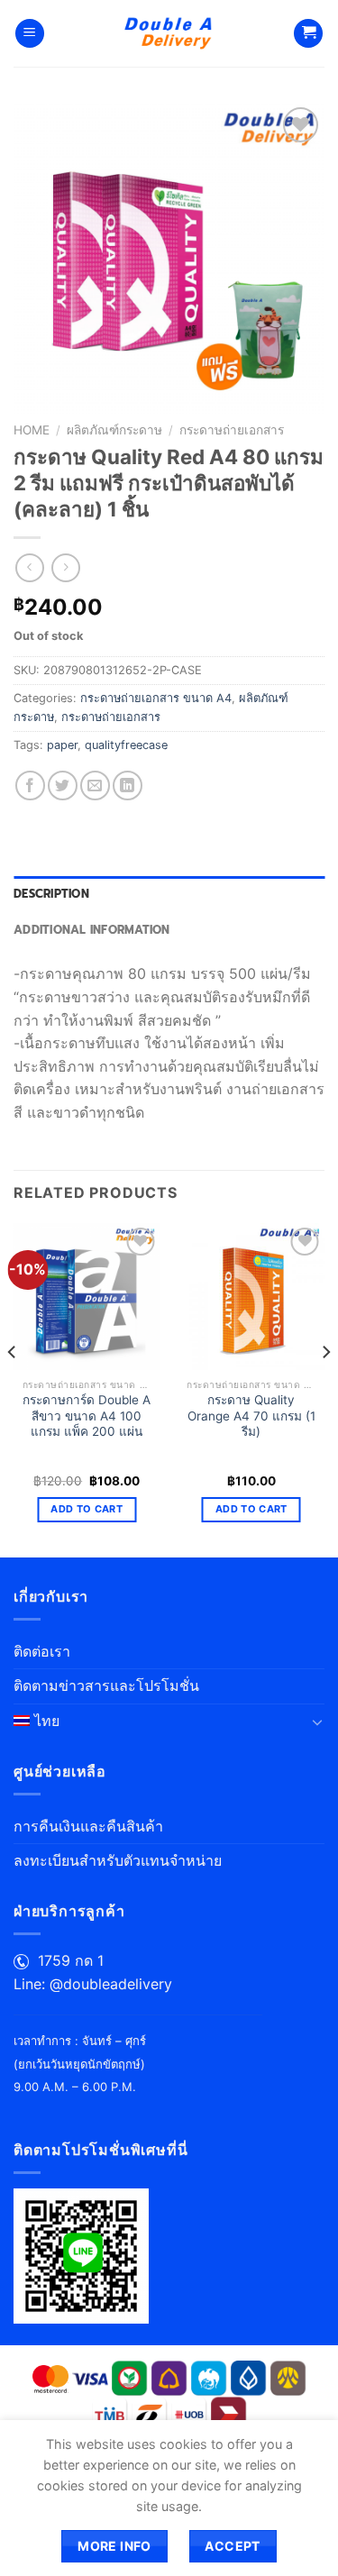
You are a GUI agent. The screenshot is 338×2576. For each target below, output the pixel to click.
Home (32, 430)
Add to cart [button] (87, 1509)
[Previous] (13, 1388)
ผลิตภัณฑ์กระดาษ (114, 430)
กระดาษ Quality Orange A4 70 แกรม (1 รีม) (251, 1416)
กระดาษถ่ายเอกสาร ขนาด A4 (156, 698)
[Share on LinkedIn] (128, 786)
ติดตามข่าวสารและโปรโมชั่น (106, 1685)
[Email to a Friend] (95, 786)
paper (62, 745)
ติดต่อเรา (42, 1651)
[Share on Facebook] (30, 786)
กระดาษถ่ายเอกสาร (232, 430)
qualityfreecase (126, 745)
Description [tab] (51, 894)
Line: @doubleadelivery (93, 1984)
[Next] (325, 1388)
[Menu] (30, 34)
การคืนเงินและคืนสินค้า (88, 1826)
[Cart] (308, 34)
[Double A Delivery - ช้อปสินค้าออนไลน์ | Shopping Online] (169, 33)
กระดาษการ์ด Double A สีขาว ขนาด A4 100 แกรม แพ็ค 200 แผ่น (87, 1416)
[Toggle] (317, 1722)
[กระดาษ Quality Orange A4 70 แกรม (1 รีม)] (251, 1297)
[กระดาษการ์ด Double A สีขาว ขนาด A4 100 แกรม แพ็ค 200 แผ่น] (87, 1297)
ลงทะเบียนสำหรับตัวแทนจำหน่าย (118, 1860)
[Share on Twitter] (63, 786)
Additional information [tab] (92, 930)
